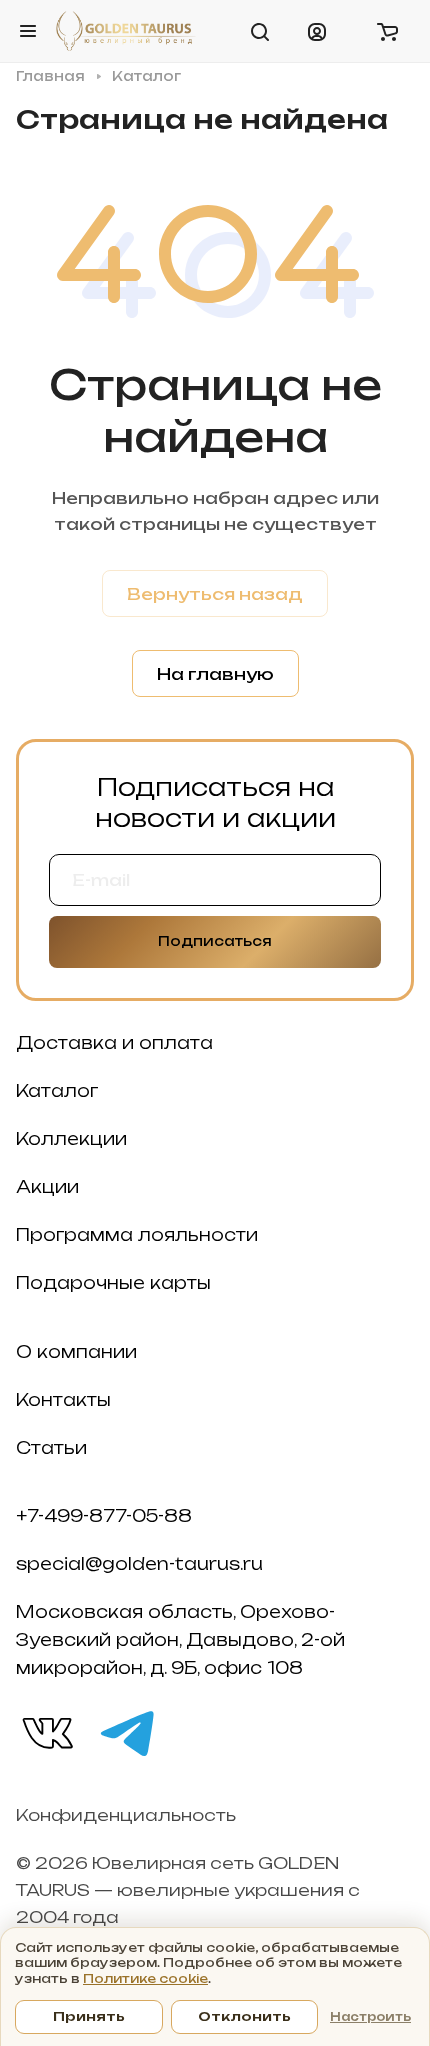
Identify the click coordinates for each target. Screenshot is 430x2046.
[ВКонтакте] (46, 1732)
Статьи (51, 1448)
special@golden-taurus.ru (139, 1564)
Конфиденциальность (126, 1815)
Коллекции (71, 1139)
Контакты (63, 1400)
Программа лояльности (137, 1235)
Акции (47, 1187)
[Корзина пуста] (387, 31)
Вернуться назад (215, 594)
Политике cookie (145, 1978)
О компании (76, 1352)
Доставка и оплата (114, 1043)
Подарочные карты (113, 1283)
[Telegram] (126, 1732)
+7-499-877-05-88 (104, 1516)
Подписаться (215, 941)
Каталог (57, 1091)
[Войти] (317, 31)
